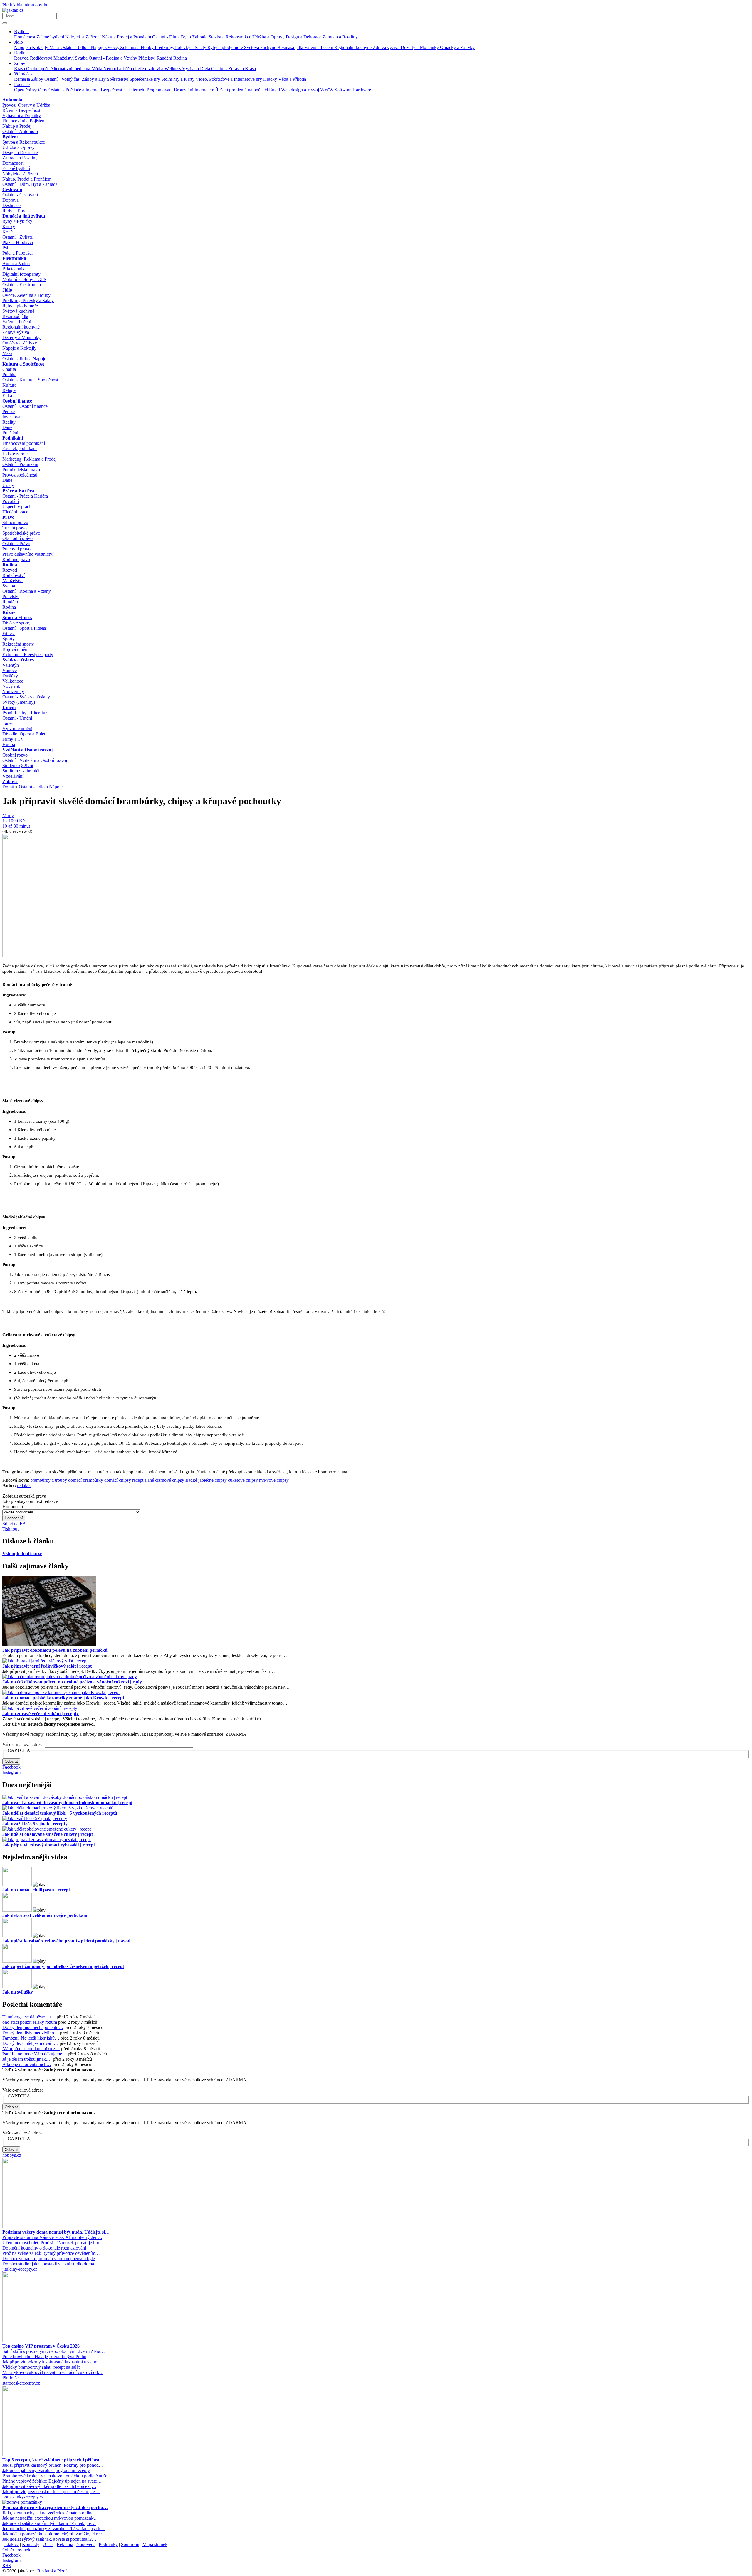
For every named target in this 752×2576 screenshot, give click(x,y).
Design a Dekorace (304, 37)
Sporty (9, 639)
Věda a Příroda (292, 79)
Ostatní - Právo (16, 544)
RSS (7, 2566)
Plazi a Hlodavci (18, 242)
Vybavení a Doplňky (22, 116)
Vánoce (10, 670)
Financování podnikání (24, 443)
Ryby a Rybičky (17, 221)
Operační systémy (31, 90)
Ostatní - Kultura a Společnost (30, 380)
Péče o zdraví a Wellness (159, 69)
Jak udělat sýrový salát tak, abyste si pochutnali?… (49, 2539)
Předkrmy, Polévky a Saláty (181, 47)
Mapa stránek (155, 2544)
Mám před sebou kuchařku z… (31, 2049)
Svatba (82, 58)
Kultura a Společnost (23, 364)
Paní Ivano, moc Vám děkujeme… (35, 2054)
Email (275, 90)
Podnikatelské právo (21, 470)
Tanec (8, 723)
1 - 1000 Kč (14, 821)
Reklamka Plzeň (52, 2571)
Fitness (9, 633)
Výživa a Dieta (197, 69)
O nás (48, 2544)
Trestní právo (15, 528)
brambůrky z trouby (49, 1480)
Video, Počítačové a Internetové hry (229, 79)
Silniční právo (15, 522)
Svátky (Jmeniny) (19, 702)
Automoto (12, 100)
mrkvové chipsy (274, 1480)
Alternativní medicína (71, 69)
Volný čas (23, 74)
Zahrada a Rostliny (340, 37)
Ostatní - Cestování (20, 195)
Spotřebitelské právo (21, 533)
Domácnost (25, 37)
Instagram (11, 1772)
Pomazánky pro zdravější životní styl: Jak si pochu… (55, 2507)
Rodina (21, 53)
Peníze (9, 411)
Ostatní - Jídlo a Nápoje (83, 47)
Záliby (38, 79)
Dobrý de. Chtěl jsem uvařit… (30, 2043)
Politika (9, 374)
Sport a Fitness (17, 618)
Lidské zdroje (15, 454)
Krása (20, 69)
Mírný (8, 815)
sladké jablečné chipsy (206, 1480)
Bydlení (21, 32)
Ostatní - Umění (17, 718)
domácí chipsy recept (124, 1480)
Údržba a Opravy (269, 37)
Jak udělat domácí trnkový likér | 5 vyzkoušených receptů (60, 1813)
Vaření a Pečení (319, 47)
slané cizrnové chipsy (164, 1480)
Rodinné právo (16, 559)
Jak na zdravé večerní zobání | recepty (41, 1714)
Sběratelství (118, 79)
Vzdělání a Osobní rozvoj (27, 750)
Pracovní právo (16, 549)
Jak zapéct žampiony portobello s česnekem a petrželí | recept (63, 1966)
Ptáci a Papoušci (17, 253)
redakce (24, 1485)
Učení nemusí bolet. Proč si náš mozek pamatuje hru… (53, 2243)
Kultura (9, 385)
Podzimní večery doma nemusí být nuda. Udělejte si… (56, 2232)
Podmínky (108, 2544)
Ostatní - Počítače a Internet (75, 90)
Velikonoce (13, 681)
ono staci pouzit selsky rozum (30, 2022)
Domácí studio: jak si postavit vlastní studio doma (48, 2264)
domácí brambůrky (86, 1480)
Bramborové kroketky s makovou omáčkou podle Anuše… (57, 2476)
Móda (97, 69)
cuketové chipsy (243, 1480)
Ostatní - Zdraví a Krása (234, 69)
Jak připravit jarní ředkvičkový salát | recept (47, 1666)
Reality (9, 422)
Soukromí (130, 2544)
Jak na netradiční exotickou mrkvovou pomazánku (49, 2518)
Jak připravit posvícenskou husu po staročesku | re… (51, 2492)
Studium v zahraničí (21, 771)
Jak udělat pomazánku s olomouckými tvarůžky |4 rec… (54, 2534)
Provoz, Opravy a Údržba (26, 105)
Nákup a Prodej (17, 126)
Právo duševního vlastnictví (28, 554)
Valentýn (11, 665)
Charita (9, 369)
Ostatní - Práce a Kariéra (25, 496)
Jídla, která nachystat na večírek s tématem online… (50, 2513)
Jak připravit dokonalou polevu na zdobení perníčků (55, 1650)
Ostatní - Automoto (20, 131)
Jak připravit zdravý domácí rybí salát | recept (49, 1845)
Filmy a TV (13, 739)
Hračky (271, 79)
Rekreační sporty (18, 644)
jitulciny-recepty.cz (20, 2269)
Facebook (11, 1767)
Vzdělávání (13, 776)
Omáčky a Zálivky (457, 47)
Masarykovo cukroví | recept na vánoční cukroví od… (52, 2372)
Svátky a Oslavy (18, 660)
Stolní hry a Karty (178, 79)
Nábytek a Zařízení (84, 37)
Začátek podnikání (20, 448)
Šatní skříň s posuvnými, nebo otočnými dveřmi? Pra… (54, 2351)
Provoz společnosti (20, 475)
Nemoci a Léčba (119, 69)
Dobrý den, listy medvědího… (31, 2033)
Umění (9, 707)
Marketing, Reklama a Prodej (30, 459)
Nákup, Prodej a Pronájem (127, 37)
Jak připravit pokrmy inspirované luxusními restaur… (52, 2362)
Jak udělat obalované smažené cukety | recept (48, 1834)
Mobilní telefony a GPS (24, 279)
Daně (7, 427)
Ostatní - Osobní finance (25, 406)
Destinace (11, 205)
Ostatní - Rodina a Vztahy (114, 58)
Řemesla (23, 79)
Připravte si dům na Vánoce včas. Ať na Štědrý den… (52, 2237)
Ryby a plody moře (226, 47)
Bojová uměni (15, 649)
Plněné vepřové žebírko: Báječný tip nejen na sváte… (52, 2481)
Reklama (65, 2544)
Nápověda (86, 2544)
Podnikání (13, 438)
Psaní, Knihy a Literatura (26, 713)
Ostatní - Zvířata (17, 237)
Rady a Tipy (14, 211)
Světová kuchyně (261, 47)
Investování (13, 417)
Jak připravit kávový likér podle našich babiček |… (49, 2486)
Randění (165, 58)
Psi (5, 248)
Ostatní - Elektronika (22, 285)
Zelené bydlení (51, 37)
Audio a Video (16, 264)
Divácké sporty (16, 623)
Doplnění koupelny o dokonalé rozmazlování (44, 2248)
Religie (9, 390)
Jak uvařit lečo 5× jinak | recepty (35, 1824)
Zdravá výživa (387, 47)
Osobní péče (38, 69)
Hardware (362, 90)
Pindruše (10, 2378)
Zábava (10, 781)
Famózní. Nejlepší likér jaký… (31, 2038)
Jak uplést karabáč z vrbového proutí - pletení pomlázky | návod (66, 1941)
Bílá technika (15, 269)
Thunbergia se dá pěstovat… (29, 2017)
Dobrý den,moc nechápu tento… (33, 2027)
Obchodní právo (17, 538)
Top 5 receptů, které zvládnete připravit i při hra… (53, 2460)
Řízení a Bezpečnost (21, 110)
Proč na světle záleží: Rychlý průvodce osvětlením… (51, 2253)
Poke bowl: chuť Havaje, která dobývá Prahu (44, 2357)
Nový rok (11, 686)
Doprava (10, 200)
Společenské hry (145, 79)
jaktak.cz (11, 2544)
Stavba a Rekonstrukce (230, 37)
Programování (160, 90)
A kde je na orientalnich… (27, 2064)
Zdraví (20, 63)
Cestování (12, 190)
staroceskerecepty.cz (21, 2383)
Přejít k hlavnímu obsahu (25, 5)
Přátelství (147, 58)
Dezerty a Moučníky (420, 47)
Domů (8, 787)
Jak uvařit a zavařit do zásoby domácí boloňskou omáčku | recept (67, 1803)
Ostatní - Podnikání (20, 464)
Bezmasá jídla (291, 47)
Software (344, 90)
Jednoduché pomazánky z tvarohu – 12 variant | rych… (54, 2529)
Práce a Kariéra (18, 491)
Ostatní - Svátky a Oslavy (26, 697)
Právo (8, 517)
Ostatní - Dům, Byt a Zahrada (180, 37)
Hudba (9, 744)
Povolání (11, 501)
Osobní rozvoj (16, 755)
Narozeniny (13, 692)
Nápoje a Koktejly (32, 47)
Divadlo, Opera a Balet (24, 734)
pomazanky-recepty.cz (23, 2497)
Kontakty (31, 2544)
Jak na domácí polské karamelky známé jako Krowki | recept (63, 1698)
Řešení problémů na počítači (242, 90)
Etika (7, 396)
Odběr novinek (16, 2550)
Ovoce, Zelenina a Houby (130, 47)
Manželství (64, 58)
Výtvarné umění (17, 729)
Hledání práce (15, 512)
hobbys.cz (12, 2155)
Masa (55, 47)
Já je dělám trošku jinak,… (27, 2059)
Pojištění (10, 433)
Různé (9, 612)
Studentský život (18, 766)
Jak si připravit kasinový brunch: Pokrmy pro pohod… (53, 2465)
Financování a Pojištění (24, 121)
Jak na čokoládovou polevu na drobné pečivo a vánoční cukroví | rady (72, 1682)
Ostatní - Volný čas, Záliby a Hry (76, 79)
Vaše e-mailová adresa (23, 1744)
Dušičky (10, 676)
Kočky (9, 227)
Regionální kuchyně (354, 47)
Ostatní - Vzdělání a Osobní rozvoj (35, 760)
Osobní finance (17, 401)
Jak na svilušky (18, 1992)
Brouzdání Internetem (195, 90)
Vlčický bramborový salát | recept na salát (41, 2367)
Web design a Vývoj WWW (308, 90)
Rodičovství (42, 58)
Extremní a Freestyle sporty (28, 655)
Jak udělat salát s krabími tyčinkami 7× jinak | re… (49, 2523)
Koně (7, 232)
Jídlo (19, 42)
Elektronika (14, 258)
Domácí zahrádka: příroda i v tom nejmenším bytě (49, 2258)
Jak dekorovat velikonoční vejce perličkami (45, 1915)
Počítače (22, 84)
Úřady (8, 485)
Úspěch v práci (16, 507)
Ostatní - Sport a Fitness (25, 628)
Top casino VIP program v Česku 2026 (41, 2346)
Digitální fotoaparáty (21, 274)
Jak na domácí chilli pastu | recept (36, 1890)
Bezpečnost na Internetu (124, 90)
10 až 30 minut (16, 826)
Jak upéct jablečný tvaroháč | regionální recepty (46, 2470)
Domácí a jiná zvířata (24, 216)
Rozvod (22, 58)
